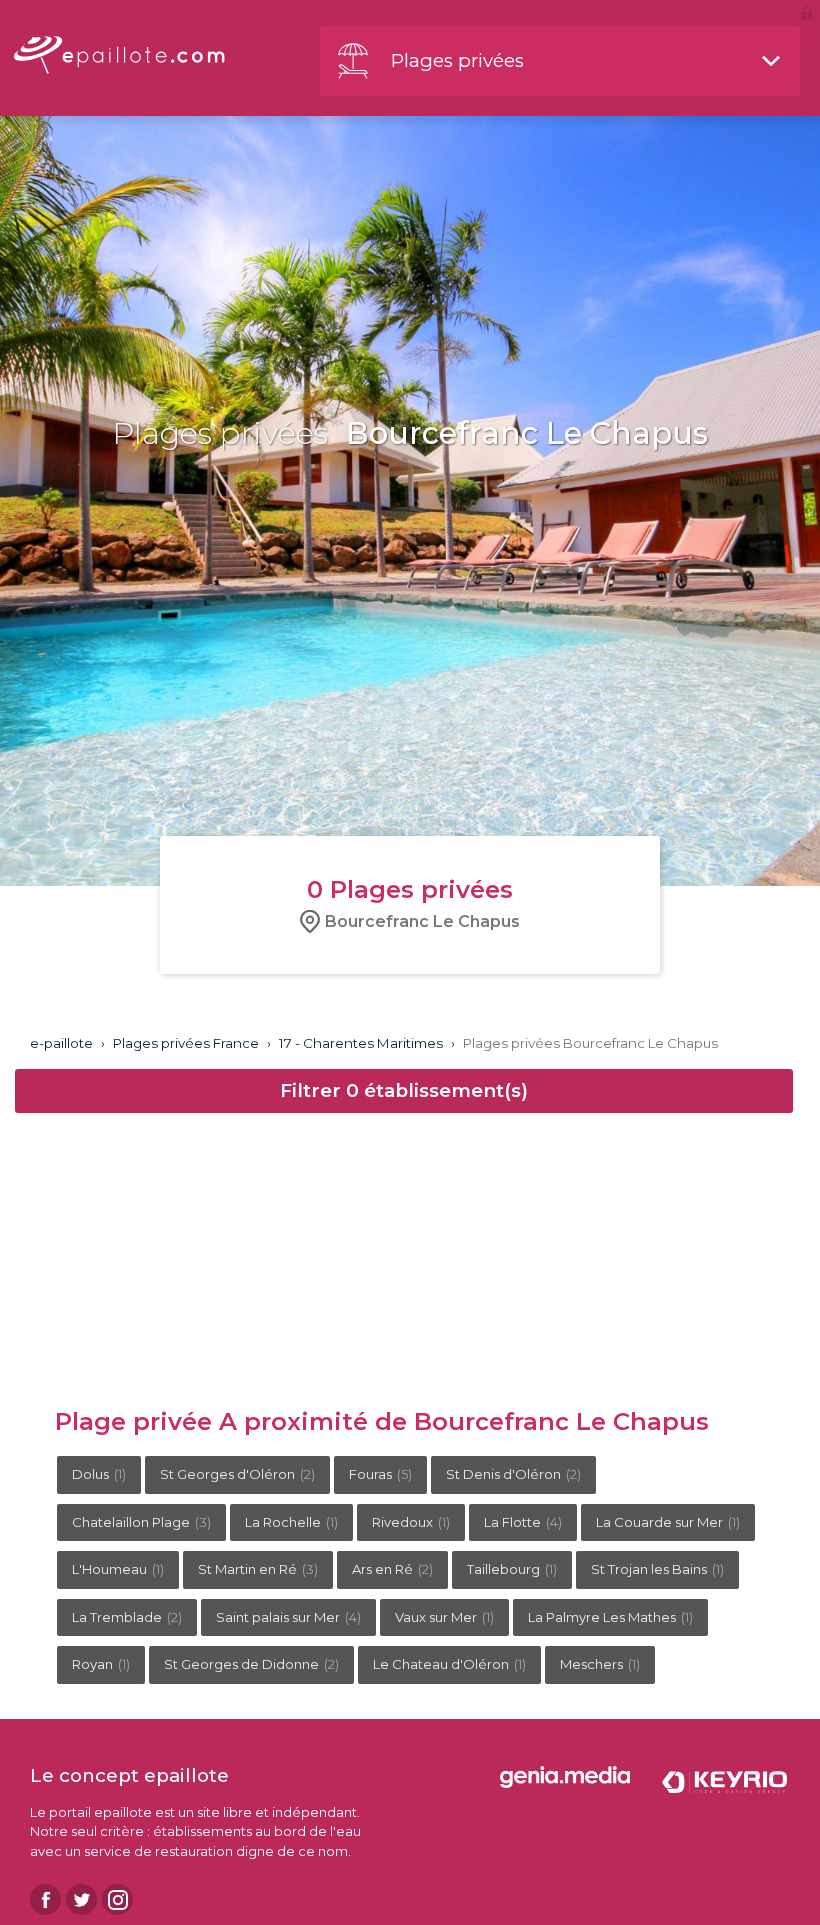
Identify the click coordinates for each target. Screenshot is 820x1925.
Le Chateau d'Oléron (449, 1664)
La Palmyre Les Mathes (610, 1617)
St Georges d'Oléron (237, 1474)
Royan (101, 1664)
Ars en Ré (392, 1569)
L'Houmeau (118, 1569)
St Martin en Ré (258, 1569)
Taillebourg (512, 1569)
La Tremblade (127, 1617)
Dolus (99, 1474)
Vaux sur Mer (444, 1617)
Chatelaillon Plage (141, 1522)
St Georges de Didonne (251, 1664)
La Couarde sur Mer (668, 1522)
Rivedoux (411, 1522)
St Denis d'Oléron (513, 1474)
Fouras (380, 1474)
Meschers (600, 1664)
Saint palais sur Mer (288, 1617)
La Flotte (523, 1522)
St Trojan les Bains (657, 1569)
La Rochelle (291, 1522)
